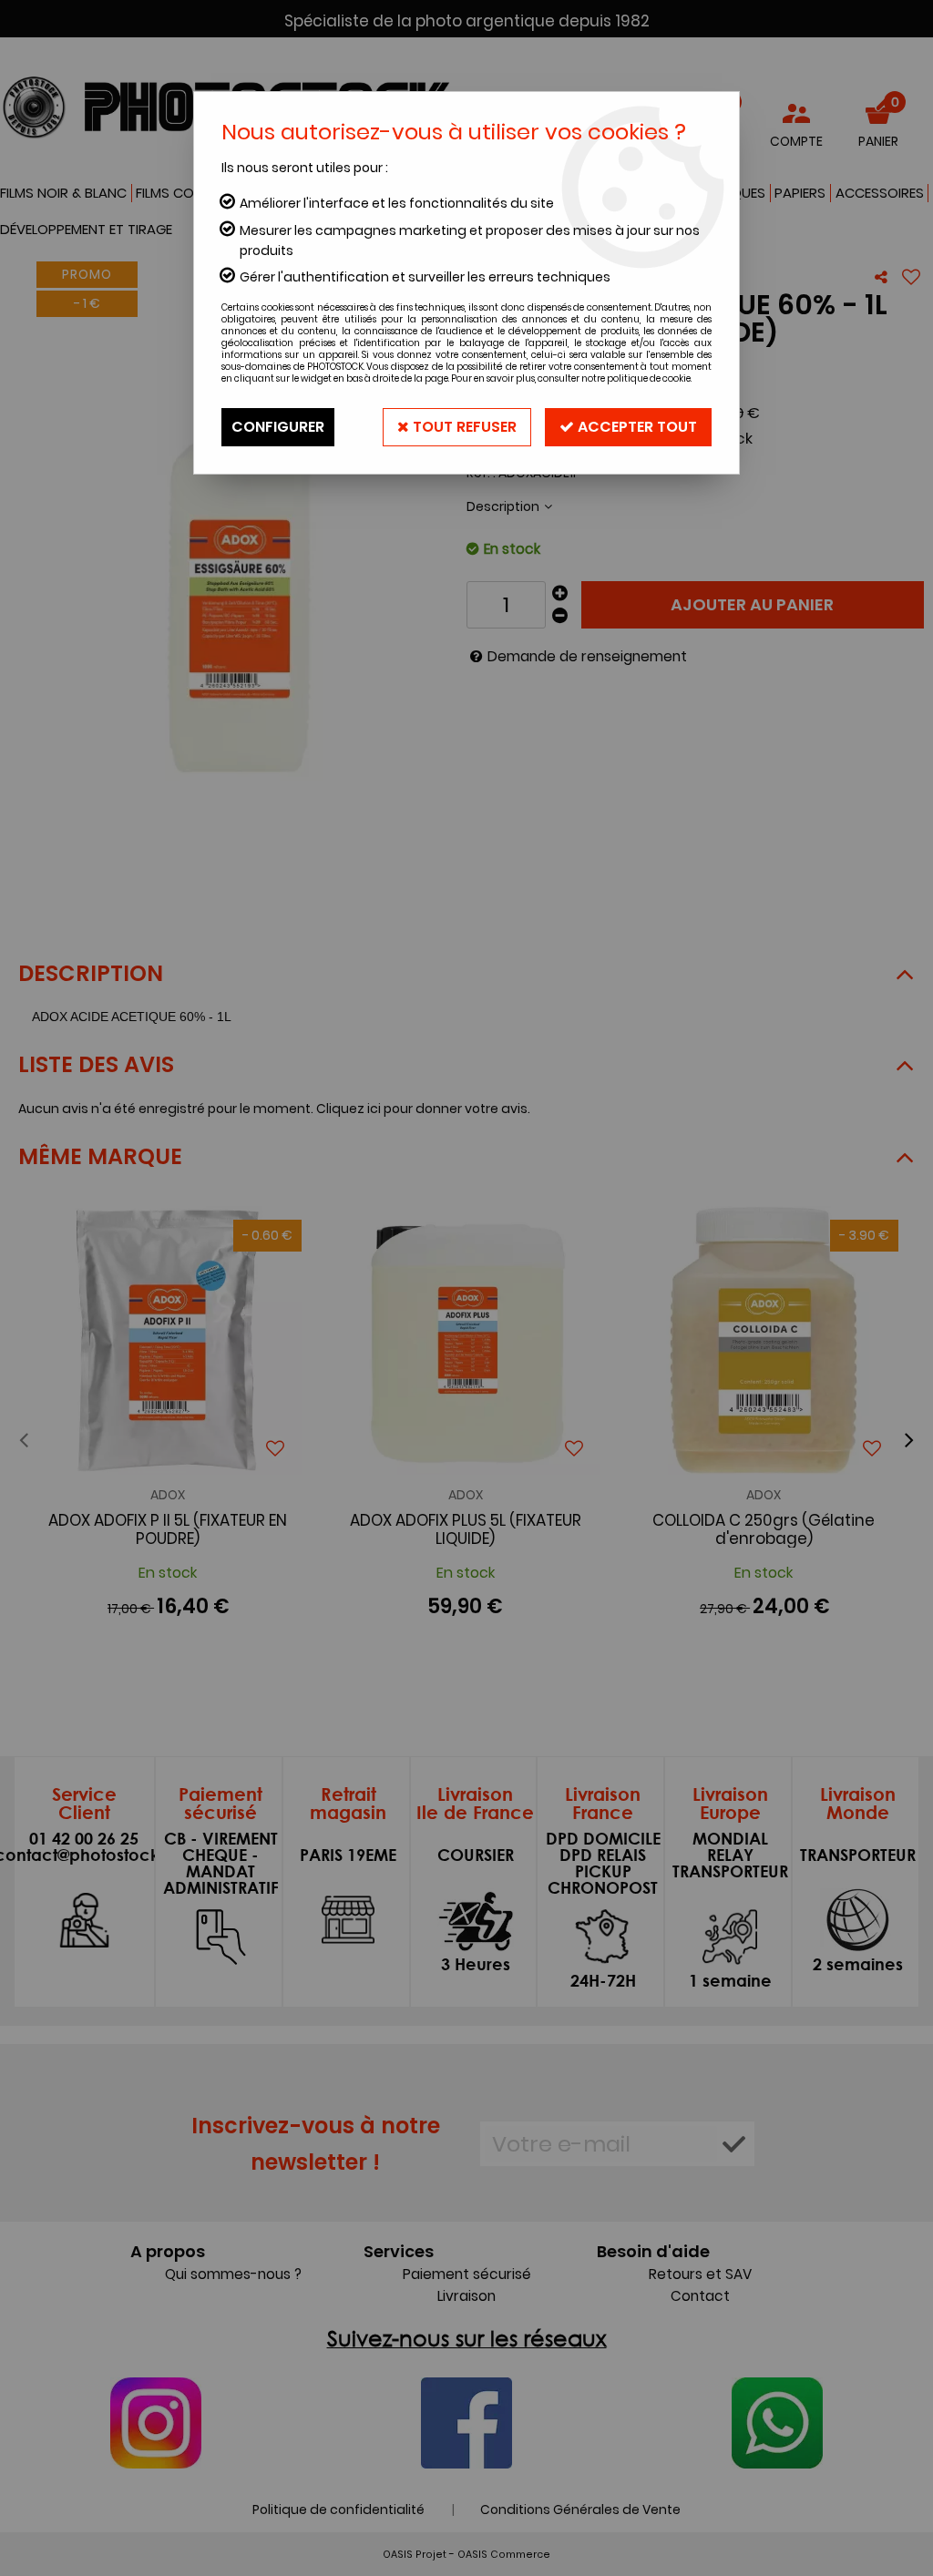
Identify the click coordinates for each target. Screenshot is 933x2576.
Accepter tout (636, 427)
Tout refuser (463, 427)
